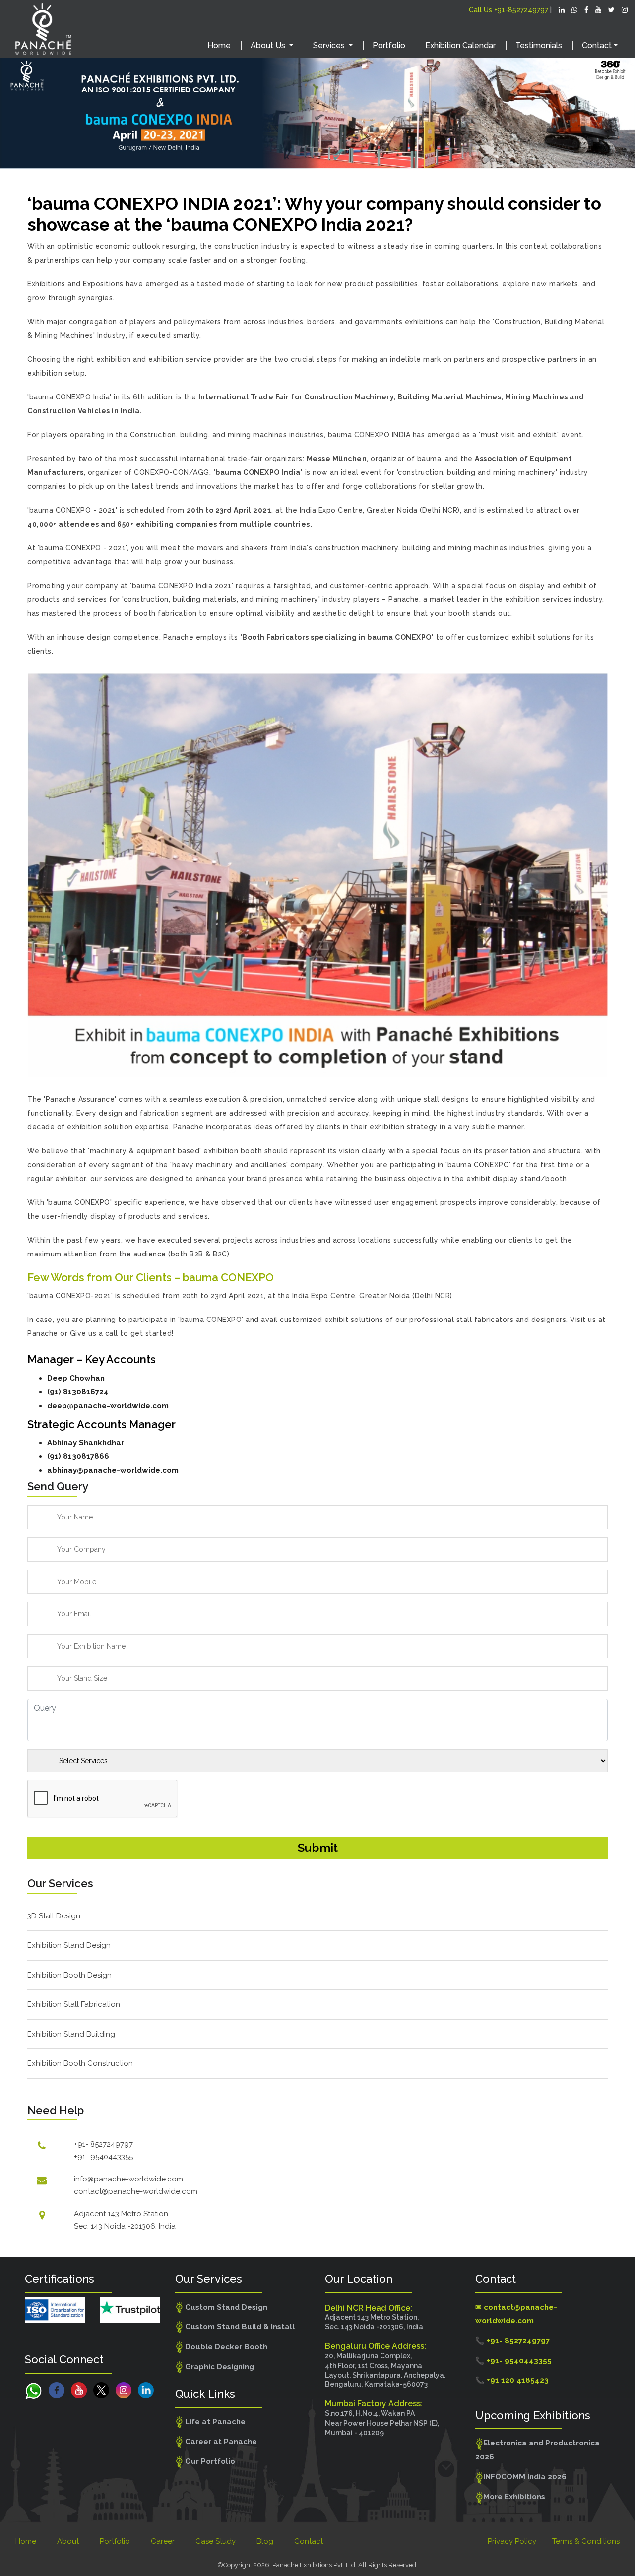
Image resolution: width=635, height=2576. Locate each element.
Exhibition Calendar (460, 45)
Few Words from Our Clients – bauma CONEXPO (151, 1277)
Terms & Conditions (586, 2541)
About (68, 2541)
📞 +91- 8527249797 (512, 2341)
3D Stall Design (54, 1916)
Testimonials (539, 45)
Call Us (508, 10)
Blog (265, 2541)
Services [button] (330, 45)
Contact (309, 2541)
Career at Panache (220, 2442)
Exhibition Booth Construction (80, 2063)
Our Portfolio (209, 2461)
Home (219, 45)
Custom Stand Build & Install (239, 2327)
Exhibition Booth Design (69, 1975)
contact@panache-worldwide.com (136, 2191)
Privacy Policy (512, 2541)
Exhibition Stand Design (69, 1945)
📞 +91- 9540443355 (513, 2361)
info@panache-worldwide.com (128, 2179)
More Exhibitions (514, 2497)
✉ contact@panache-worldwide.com (516, 2314)
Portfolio (389, 45)
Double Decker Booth (225, 2347)
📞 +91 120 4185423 (512, 2380)
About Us (269, 45)
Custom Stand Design (225, 2307)
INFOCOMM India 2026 (525, 2477)
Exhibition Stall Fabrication (74, 2004)
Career (163, 2541)
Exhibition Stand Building (71, 2034)
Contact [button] (597, 45)
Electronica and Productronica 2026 (538, 2450)
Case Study (216, 2541)
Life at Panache (214, 2422)
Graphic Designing (219, 2367)
